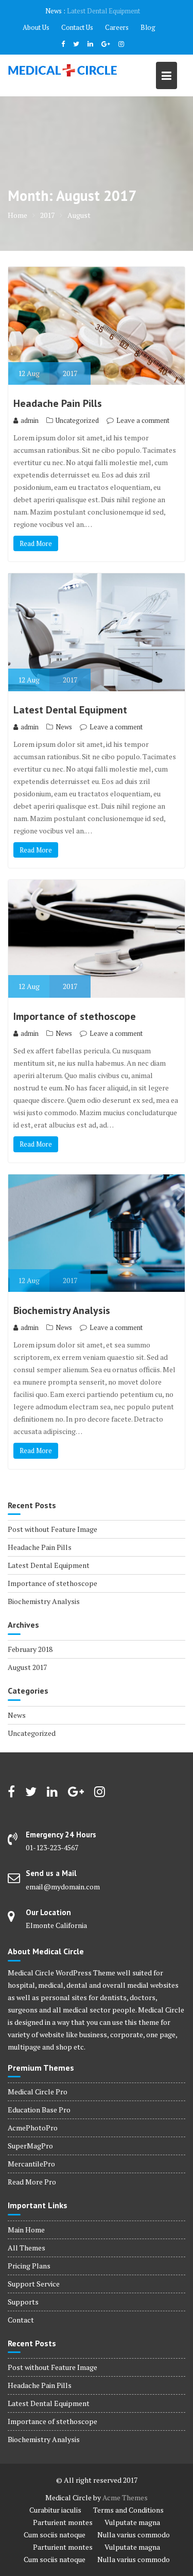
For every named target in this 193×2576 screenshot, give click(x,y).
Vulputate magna (132, 2522)
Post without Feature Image (52, 1529)
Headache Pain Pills (58, 403)
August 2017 (27, 1667)
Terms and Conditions (128, 2510)
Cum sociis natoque (55, 2535)
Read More (36, 543)
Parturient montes (63, 2522)
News (64, 727)
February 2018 (30, 1649)
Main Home (26, 2230)
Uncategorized (77, 420)
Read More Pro (32, 2182)
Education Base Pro (39, 2110)
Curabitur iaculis (55, 2510)
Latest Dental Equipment (103, 11)
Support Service (34, 2284)
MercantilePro (31, 2164)
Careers (117, 27)
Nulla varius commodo (134, 2535)
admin (30, 420)
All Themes (27, 2248)
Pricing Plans (29, 2266)
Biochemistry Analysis (62, 1310)
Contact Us (77, 27)
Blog (148, 27)
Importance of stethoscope (75, 1016)
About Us (36, 27)
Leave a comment (143, 420)
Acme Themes (125, 2497)
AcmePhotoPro (33, 2128)
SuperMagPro (30, 2146)
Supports (23, 2302)
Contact (21, 2320)
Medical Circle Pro (38, 2092)
